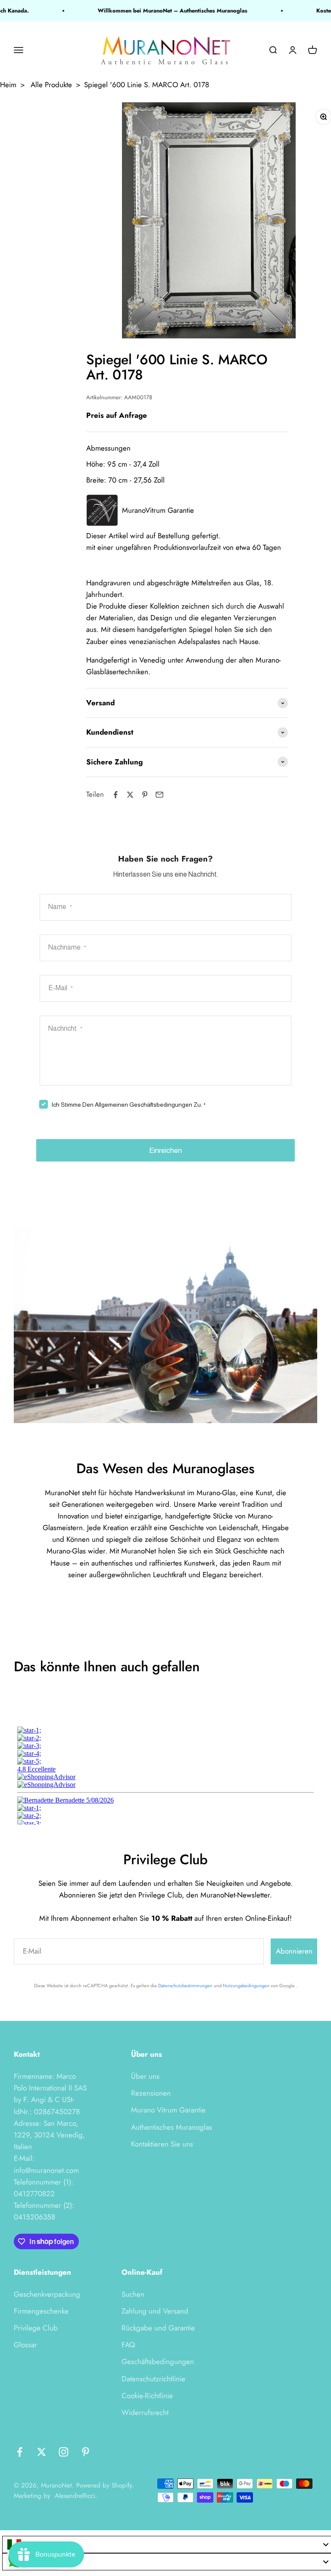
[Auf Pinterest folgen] (86, 2452)
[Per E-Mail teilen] (159, 795)
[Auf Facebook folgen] (20, 2452)
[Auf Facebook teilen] (116, 795)
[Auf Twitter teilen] (130, 795)
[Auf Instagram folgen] (64, 2452)
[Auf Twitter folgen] (42, 2452)
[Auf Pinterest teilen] (145, 795)
